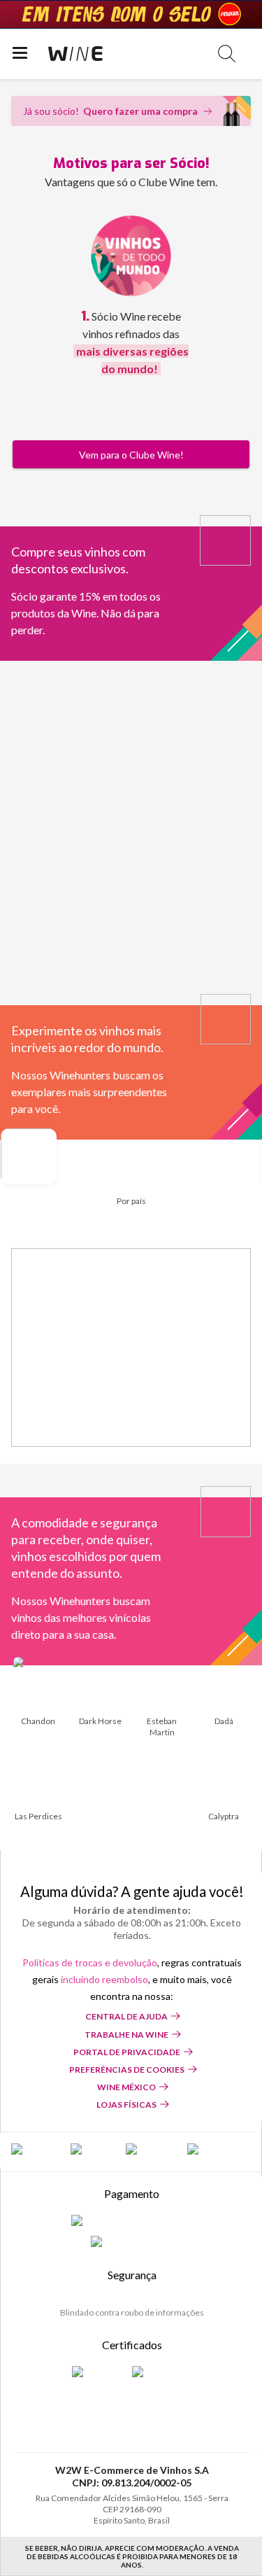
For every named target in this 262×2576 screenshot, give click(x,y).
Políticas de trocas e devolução (90, 1962)
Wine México (126, 2087)
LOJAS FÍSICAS (126, 2105)
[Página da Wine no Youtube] (209, 2150)
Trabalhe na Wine (126, 2035)
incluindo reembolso (104, 1979)
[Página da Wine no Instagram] (150, 2150)
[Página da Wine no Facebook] (34, 2150)
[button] (227, 54)
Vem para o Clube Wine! (131, 455)
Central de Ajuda (126, 2016)
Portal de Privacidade (127, 2052)
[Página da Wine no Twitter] (91, 2150)
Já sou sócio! (110, 111)
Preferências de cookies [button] (127, 2070)
